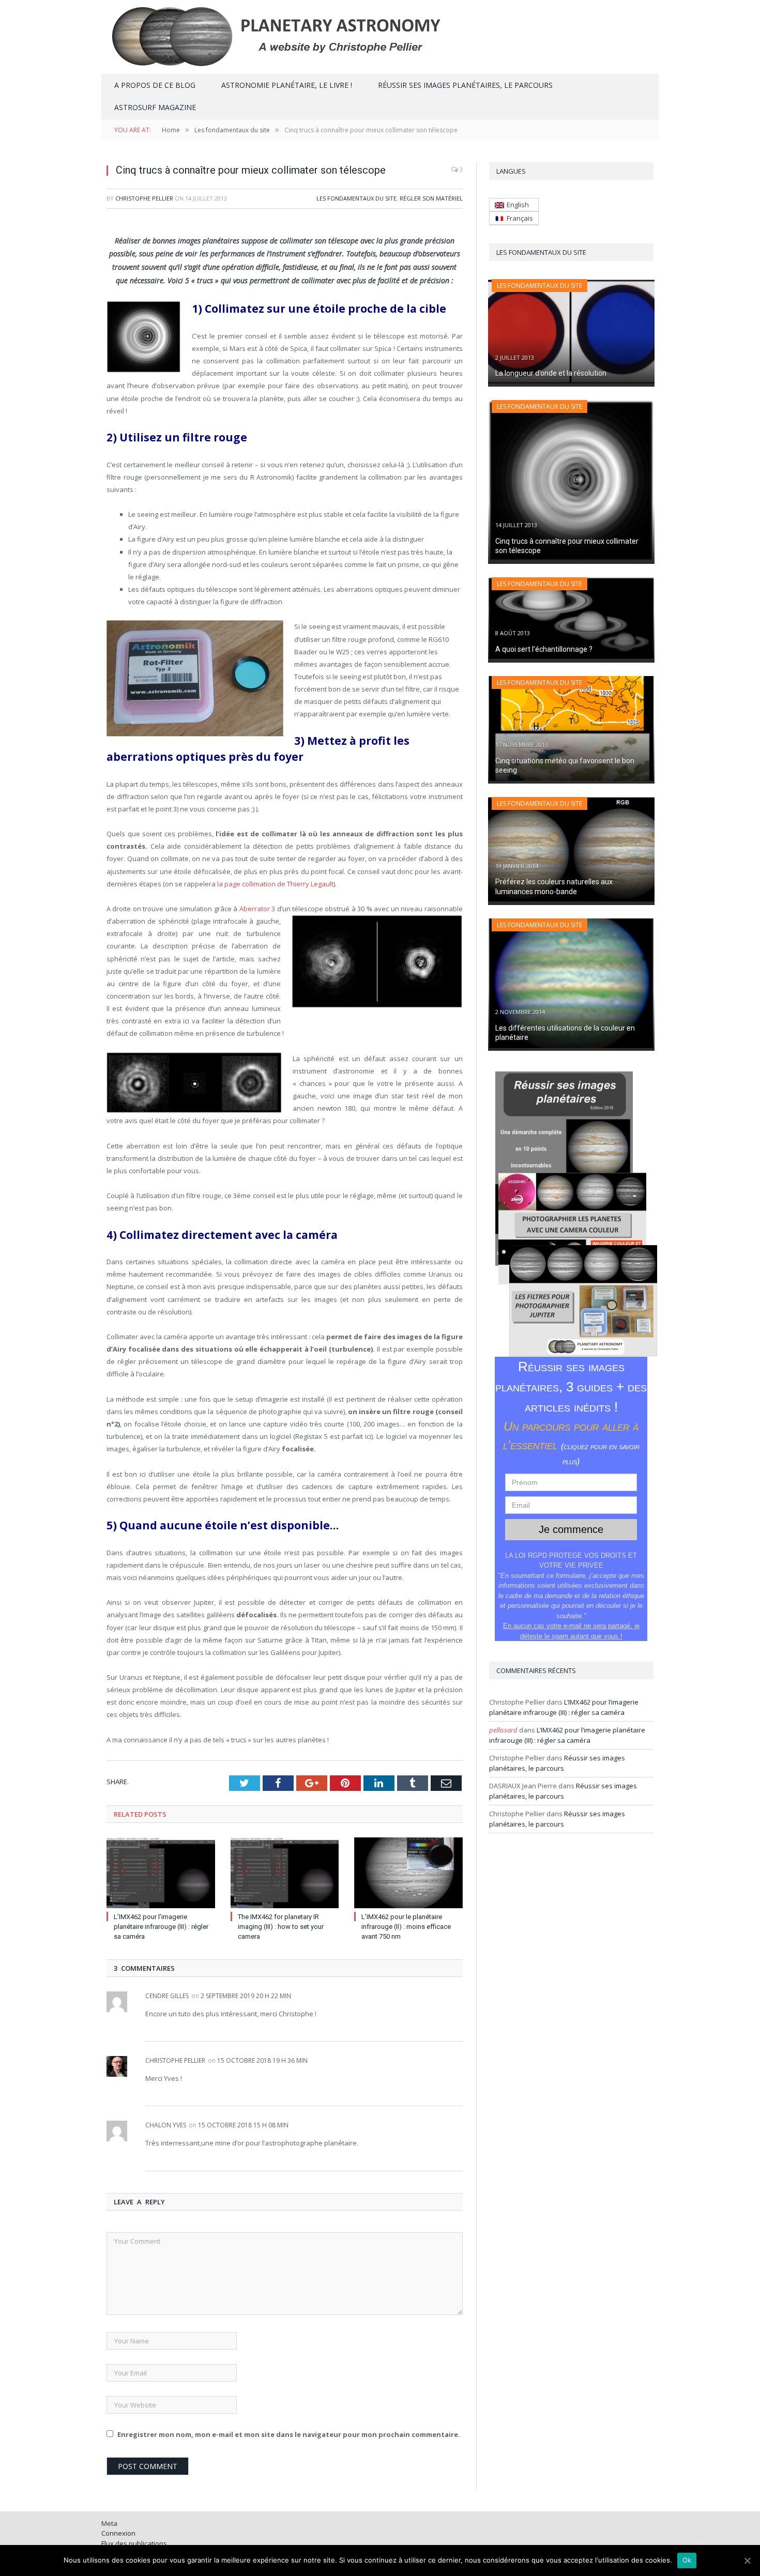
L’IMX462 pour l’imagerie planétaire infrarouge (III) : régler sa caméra (161, 1927)
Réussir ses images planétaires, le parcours (465, 85)
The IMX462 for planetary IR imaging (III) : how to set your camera (281, 1927)
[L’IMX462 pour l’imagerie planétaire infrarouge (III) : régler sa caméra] (161, 1873)
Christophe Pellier (144, 198)
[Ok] (747, 2560)
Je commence (571, 1529)
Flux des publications (134, 2543)
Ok (687, 2560)
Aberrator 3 (257, 909)
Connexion (118, 2533)
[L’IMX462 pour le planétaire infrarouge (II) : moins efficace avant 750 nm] (408, 1873)
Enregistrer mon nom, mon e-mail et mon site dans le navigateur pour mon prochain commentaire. (289, 2434)
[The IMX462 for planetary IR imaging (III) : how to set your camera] (285, 1873)
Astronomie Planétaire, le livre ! (287, 85)
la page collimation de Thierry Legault (275, 884)
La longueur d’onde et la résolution (551, 373)
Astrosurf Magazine (155, 107)
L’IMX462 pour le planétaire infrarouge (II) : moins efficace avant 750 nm (406, 1927)
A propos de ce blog (155, 85)
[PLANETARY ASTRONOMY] (380, 35)
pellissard (503, 1730)
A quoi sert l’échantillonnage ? (544, 649)
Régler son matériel (431, 198)
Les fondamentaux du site (356, 198)
